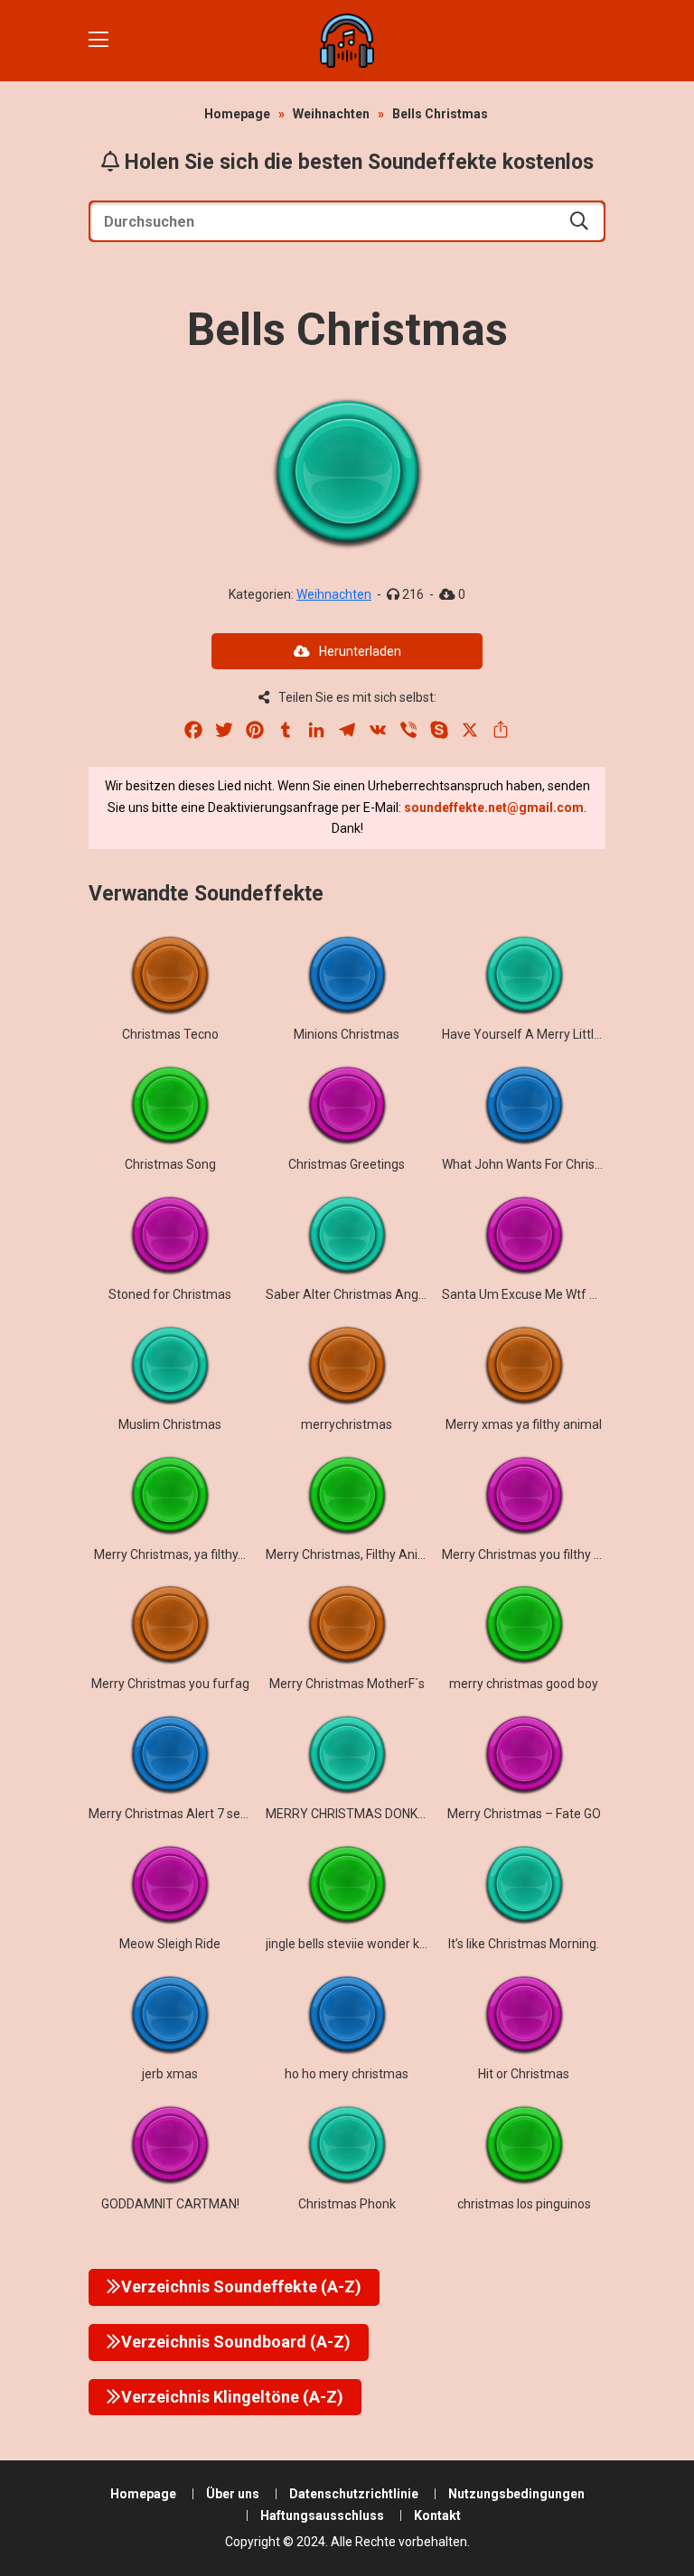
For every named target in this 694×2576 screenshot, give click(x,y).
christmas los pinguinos (524, 2204)
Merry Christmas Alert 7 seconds (182, 1814)
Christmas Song (170, 1164)
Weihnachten (331, 114)
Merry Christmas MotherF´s (347, 1684)
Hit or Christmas (524, 2074)
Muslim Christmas (170, 1424)
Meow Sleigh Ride (170, 1944)
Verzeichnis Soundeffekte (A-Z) (241, 2287)
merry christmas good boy (524, 1684)
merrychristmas (347, 1424)
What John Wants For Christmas (533, 1164)
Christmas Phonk (347, 2204)
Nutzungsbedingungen (516, 2494)
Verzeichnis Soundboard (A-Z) (236, 2342)
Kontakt (437, 2515)
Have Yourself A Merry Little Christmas (552, 1034)
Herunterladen (360, 651)
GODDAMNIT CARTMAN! (170, 2204)
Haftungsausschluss (322, 2515)
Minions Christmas (347, 1034)
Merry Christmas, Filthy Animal (352, 1554)
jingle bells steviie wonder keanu (357, 1944)
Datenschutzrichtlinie (354, 2494)
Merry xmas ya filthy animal (524, 1424)
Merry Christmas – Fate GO (524, 1814)
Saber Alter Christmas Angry (347, 1294)
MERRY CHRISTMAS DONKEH (349, 1814)
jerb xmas (170, 2074)
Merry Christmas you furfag (170, 1684)
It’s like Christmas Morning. (524, 1944)
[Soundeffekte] (347, 41)
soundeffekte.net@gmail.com (494, 807)
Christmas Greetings (347, 1164)
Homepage (237, 114)
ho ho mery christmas (347, 2074)
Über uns (233, 2494)
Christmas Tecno (170, 1034)
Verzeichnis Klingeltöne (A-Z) (232, 2397)
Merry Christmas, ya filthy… (170, 1554)
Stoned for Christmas (170, 1294)
